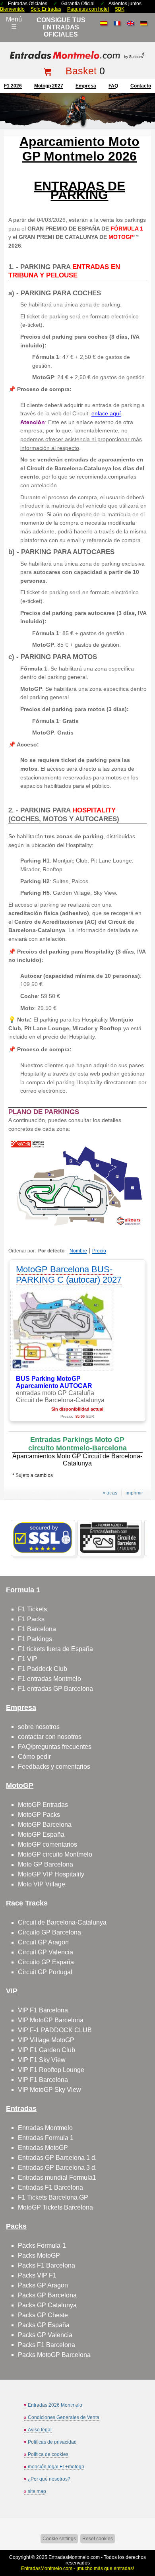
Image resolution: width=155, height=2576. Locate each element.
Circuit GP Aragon (43, 1942)
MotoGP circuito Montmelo (55, 1854)
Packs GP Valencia (45, 2335)
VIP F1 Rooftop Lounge (51, 2070)
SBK (120, 9)
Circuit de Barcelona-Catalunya (62, 1922)
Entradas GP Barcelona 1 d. (57, 2158)
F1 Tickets (32, 1609)
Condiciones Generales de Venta (64, 2417)
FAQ (113, 86)
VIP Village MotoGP (46, 2040)
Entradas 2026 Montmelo (55, 2405)
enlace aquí (106, 413)
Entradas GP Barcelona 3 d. (57, 2168)
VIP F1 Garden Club (46, 2050)
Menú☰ (14, 23)
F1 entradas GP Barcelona (55, 1689)
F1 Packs (31, 1619)
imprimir (134, 1493)
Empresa (86, 86)
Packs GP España (44, 2325)
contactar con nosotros (50, 1737)
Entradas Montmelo (45, 2128)
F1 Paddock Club (43, 1669)
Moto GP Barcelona (46, 1864)
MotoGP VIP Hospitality (51, 1874)
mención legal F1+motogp (56, 2467)
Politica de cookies (48, 2454)
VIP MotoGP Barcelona (51, 2020)
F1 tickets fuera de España (55, 1649)
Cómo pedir (34, 1757)
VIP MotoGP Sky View (49, 2090)
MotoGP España (41, 1835)
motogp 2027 (49, 86)
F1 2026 (13, 86)
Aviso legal (40, 2430)
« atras (110, 1493)
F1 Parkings (35, 1639)
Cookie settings (59, 2539)
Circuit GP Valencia (46, 1952)
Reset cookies (98, 2539)
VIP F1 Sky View (42, 2060)
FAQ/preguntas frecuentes (55, 1747)
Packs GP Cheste (43, 2315)
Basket (81, 71)
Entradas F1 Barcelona (50, 2187)
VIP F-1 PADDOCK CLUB (55, 2030)
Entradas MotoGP (43, 2148)
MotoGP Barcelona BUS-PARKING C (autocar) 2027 (69, 1274)
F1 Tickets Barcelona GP (53, 2197)
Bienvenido (12, 9)
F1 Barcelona (37, 1629)
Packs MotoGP (39, 2255)
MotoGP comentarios (47, 1844)
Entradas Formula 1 (46, 2138)
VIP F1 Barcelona (43, 2010)
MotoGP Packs (39, 1815)
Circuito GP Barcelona (49, 1932)
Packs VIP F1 (37, 2275)
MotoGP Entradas (43, 1805)
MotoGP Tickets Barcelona (55, 2207)
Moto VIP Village (42, 1884)
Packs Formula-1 (42, 2246)
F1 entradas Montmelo (49, 1679)
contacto (141, 86)
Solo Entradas (46, 9)
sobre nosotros (39, 1727)
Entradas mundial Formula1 (57, 2178)
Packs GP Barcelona (47, 2295)
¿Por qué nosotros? (49, 2479)
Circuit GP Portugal (45, 1972)
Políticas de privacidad (52, 2442)
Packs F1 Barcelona (46, 2265)
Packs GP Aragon (43, 2285)
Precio (99, 1251)
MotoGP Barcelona (45, 1825)
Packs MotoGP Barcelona (54, 2355)
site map (37, 2491)
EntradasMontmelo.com (74, 2557)
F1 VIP (28, 1659)
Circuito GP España (46, 1962)
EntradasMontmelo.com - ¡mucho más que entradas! (77, 2568)
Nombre (78, 1251)
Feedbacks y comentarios (54, 1767)
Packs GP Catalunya (47, 2305)
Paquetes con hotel (88, 9)
